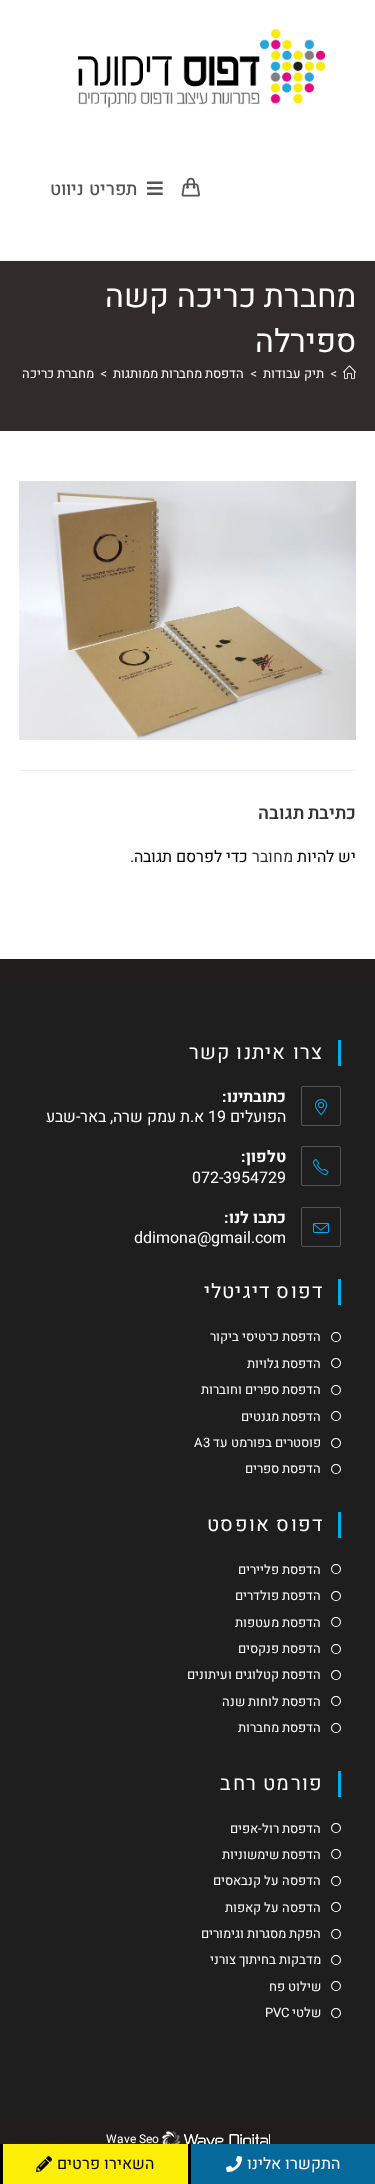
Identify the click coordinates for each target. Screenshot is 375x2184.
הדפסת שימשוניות (271, 1855)
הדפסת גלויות (284, 1364)
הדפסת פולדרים (278, 1596)
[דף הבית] (349, 373)
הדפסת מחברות (279, 1728)
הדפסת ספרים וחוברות (261, 1390)
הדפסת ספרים (283, 1469)
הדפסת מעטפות (278, 1623)
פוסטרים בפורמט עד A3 (257, 1443)
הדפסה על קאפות (273, 1908)
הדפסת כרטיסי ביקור (265, 1337)
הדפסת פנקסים (279, 1649)
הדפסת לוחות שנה (271, 1702)
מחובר (272, 857)
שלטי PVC (293, 2013)
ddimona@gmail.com (210, 1238)
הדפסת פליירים (279, 1570)
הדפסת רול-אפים (275, 1829)
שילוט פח (295, 1987)
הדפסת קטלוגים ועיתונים (254, 1675)
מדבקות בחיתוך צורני (265, 1960)
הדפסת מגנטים (281, 1417)
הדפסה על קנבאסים (267, 1881)
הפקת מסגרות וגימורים (261, 1934)
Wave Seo (132, 2139)
